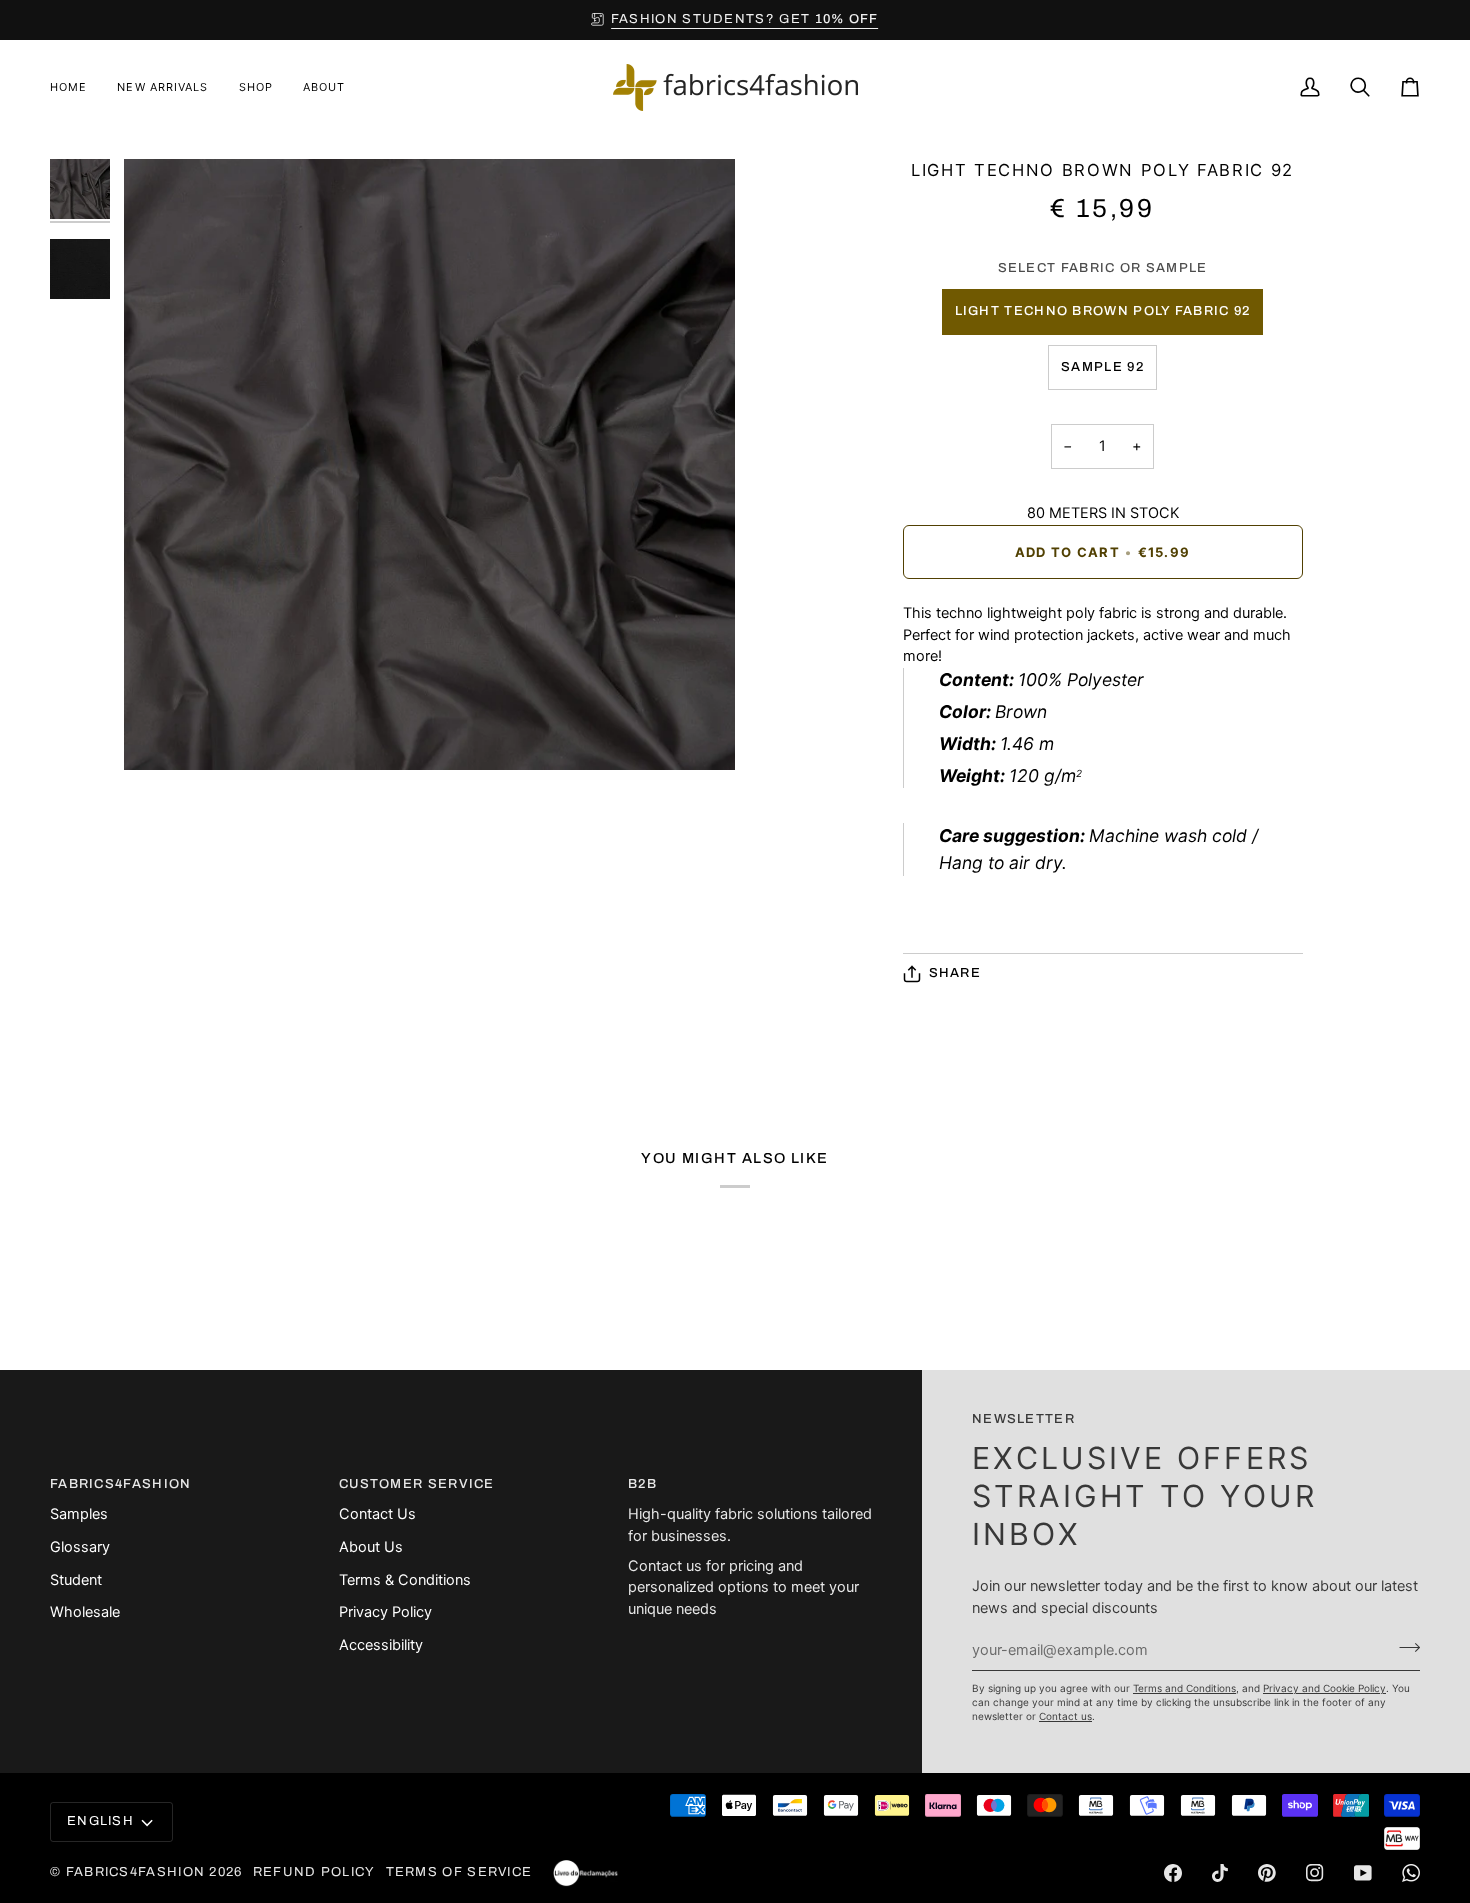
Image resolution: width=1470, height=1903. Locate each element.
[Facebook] (1173, 1873)
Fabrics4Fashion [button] (121, 1484)
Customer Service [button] (417, 1484)
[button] (256, 87)
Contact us (1065, 1716)
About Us (371, 1547)
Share (955, 973)
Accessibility (381, 1645)
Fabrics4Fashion (136, 1872)
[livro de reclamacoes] (585, 1873)
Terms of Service (459, 1872)
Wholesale (85, 1612)
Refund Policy (314, 1872)
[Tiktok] (1220, 1873)
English (100, 1821)
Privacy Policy (385, 1612)
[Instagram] (1315, 1873)
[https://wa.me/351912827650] (1411, 1873)
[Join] (1403, 1647)
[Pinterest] (1267, 1873)
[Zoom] (161, 732)
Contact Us (377, 1514)
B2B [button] (642, 1484)
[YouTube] (1363, 1873)
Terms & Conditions (405, 1580)
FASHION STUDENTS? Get (745, 19)
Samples (79, 1514)
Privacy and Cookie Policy (1324, 1688)
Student (76, 1580)
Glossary (80, 1547)
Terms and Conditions (1184, 1688)
